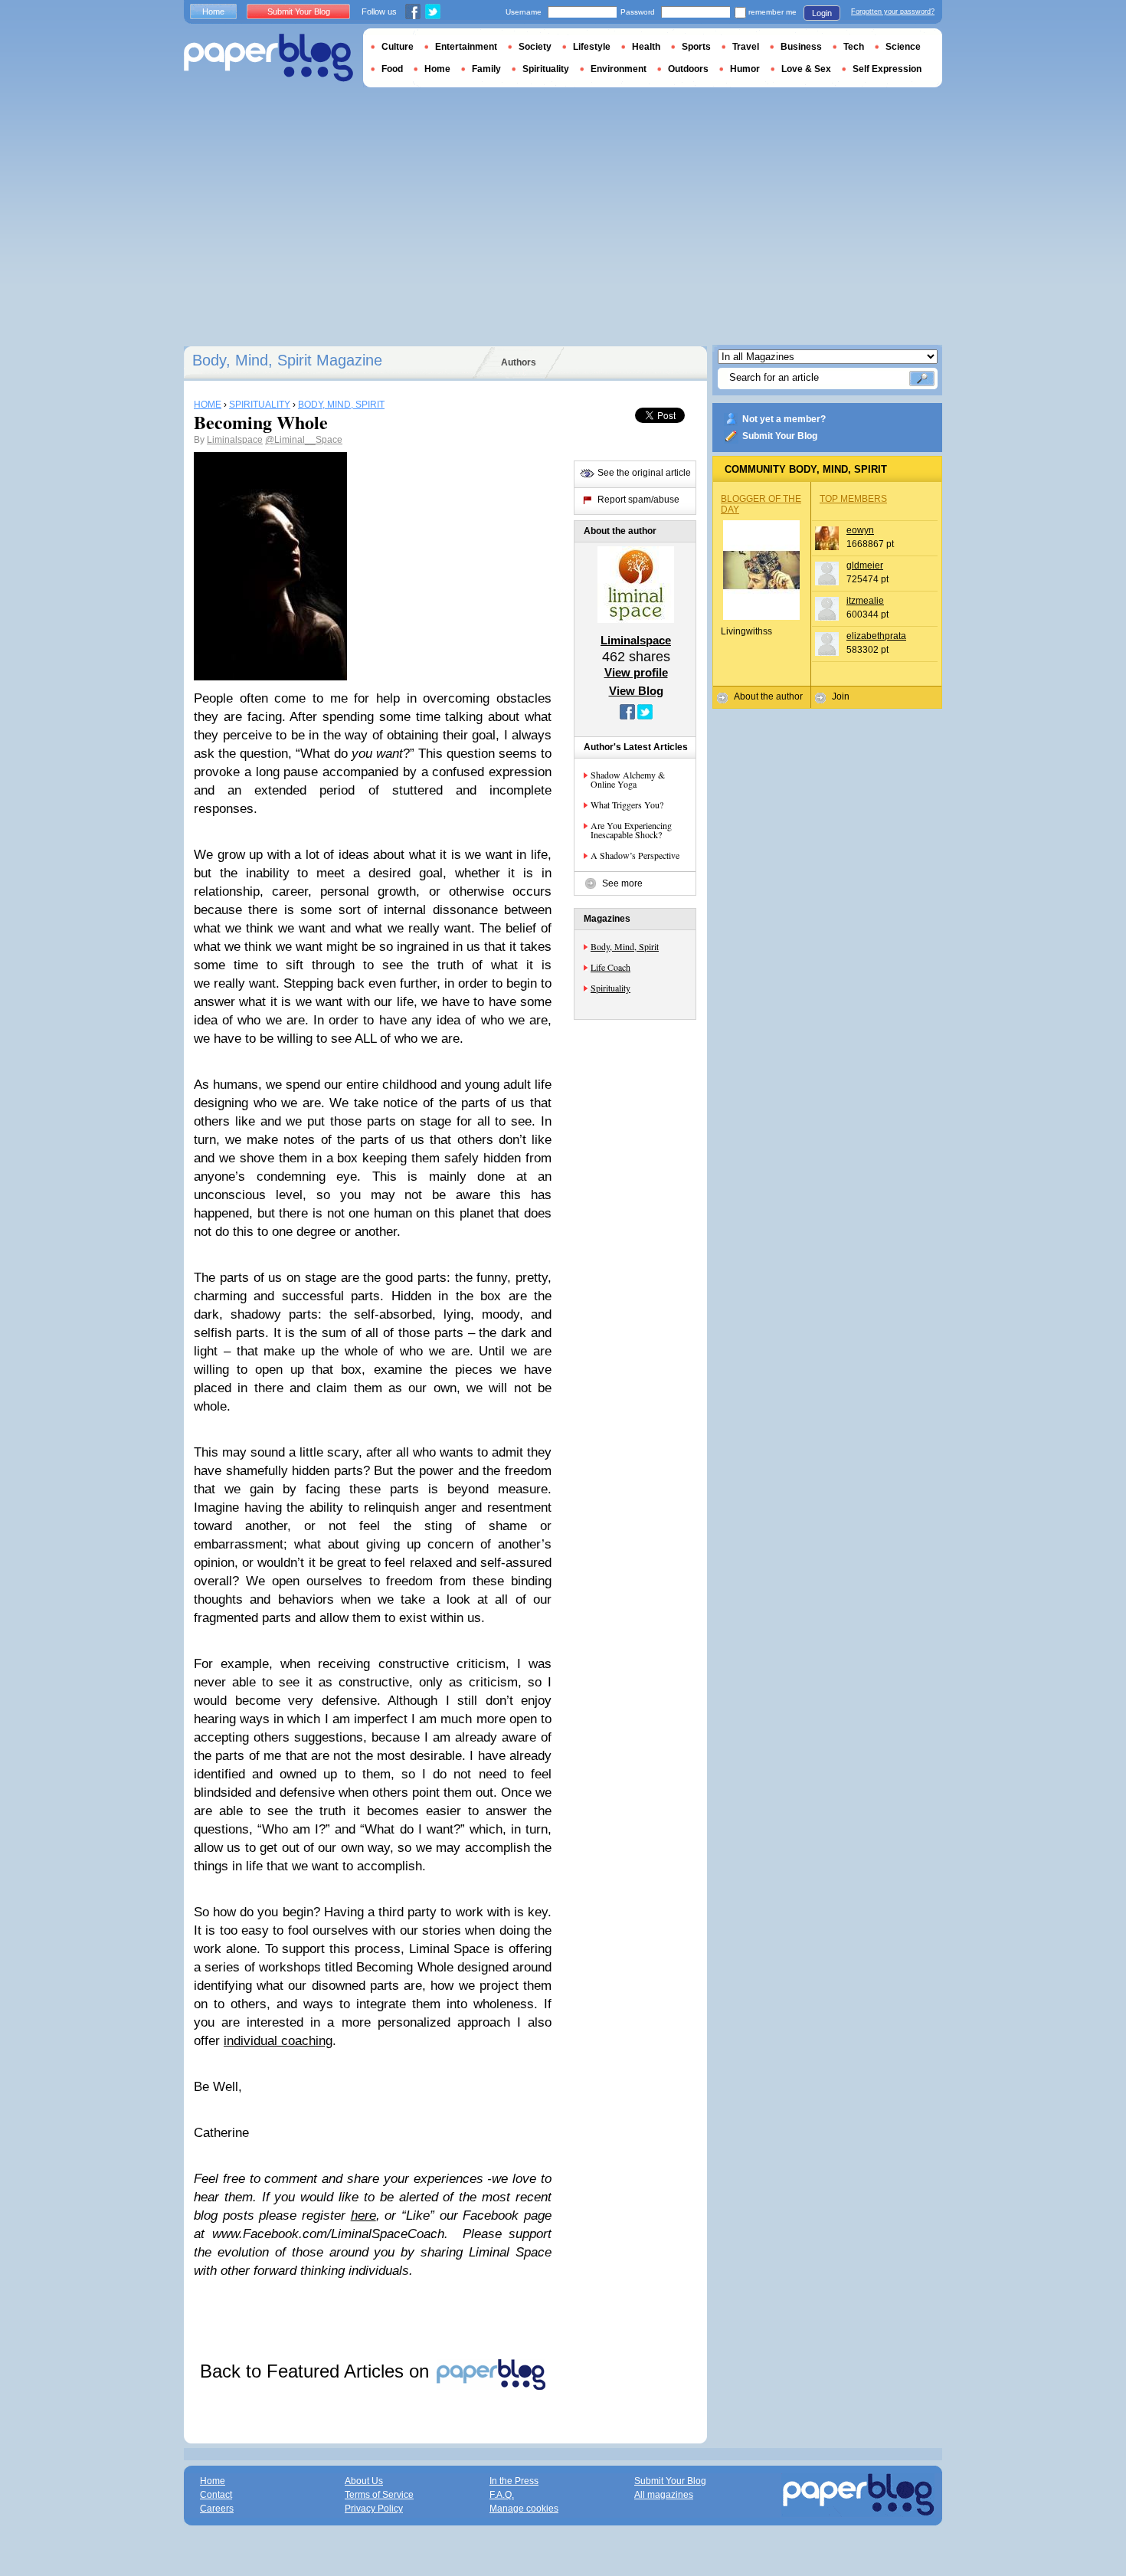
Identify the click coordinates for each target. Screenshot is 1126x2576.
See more (622, 883)
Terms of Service (379, 2495)
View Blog (636, 691)
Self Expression (887, 69)
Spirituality (610, 988)
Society (535, 47)
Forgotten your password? (893, 11)
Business (801, 47)
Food (392, 69)
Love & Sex (806, 69)
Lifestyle (592, 47)
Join (841, 696)
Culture (398, 47)
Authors (519, 362)
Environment (619, 69)
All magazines (664, 2495)
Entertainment (466, 47)
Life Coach (610, 967)
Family (486, 69)
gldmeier (865, 565)
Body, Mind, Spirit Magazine (287, 360)
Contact (216, 2495)
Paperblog (268, 58)
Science (903, 47)
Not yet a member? (784, 419)
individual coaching (278, 2041)
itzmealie (865, 601)
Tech (854, 47)
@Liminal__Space (304, 440)
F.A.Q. (502, 2495)
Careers (217, 2509)
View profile (636, 672)
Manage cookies (524, 2509)
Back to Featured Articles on (317, 2371)
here (363, 2215)
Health (646, 47)
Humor (745, 69)
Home (213, 11)
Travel (746, 47)
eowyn (860, 530)
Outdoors (688, 69)
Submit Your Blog (780, 436)
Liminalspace (235, 440)
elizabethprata (876, 636)
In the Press (514, 2481)
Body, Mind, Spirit (625, 946)
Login (822, 13)
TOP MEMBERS (853, 499)
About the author (768, 696)
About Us (364, 2481)
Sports (696, 47)
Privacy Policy (374, 2509)
